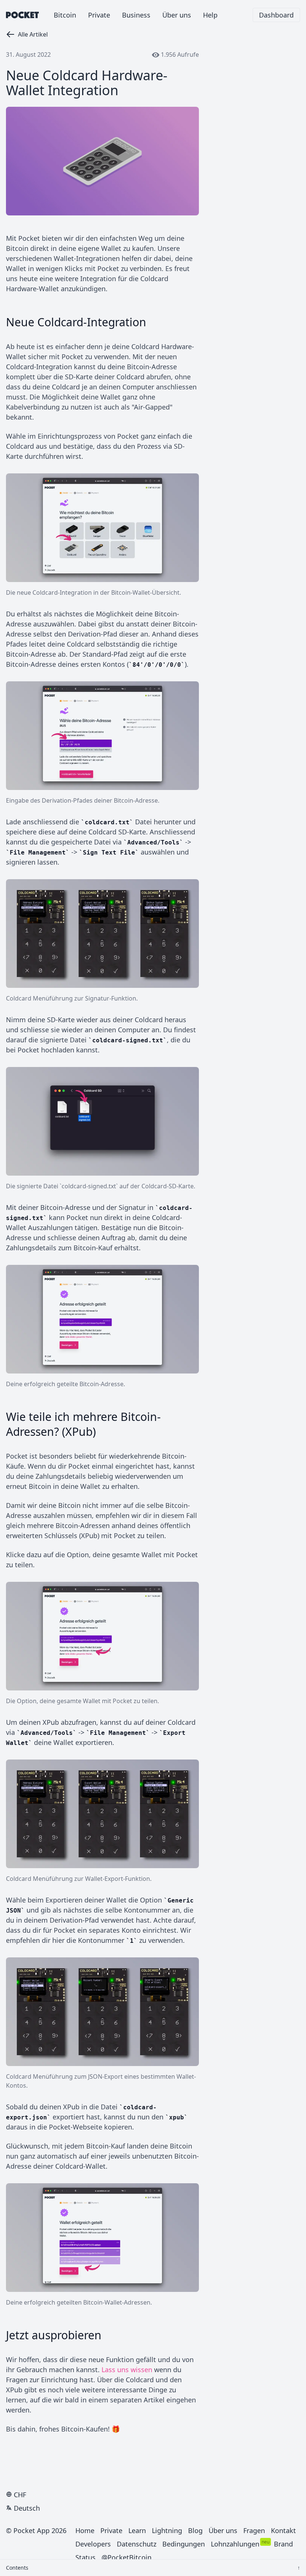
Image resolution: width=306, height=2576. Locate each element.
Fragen (254, 2530)
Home (85, 2530)
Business (136, 15)
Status (85, 2557)
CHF (20, 2495)
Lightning (167, 2530)
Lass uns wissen (127, 2370)
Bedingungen (184, 2544)
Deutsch (27, 2508)
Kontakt (283, 2530)
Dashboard (276, 15)
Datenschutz (137, 2544)
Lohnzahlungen (235, 2544)
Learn (137, 2530)
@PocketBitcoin (127, 2557)
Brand (283, 2544)
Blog (195, 2530)
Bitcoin (65, 15)
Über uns (177, 15)
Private (99, 15)
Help (210, 15)
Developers (93, 2544)
